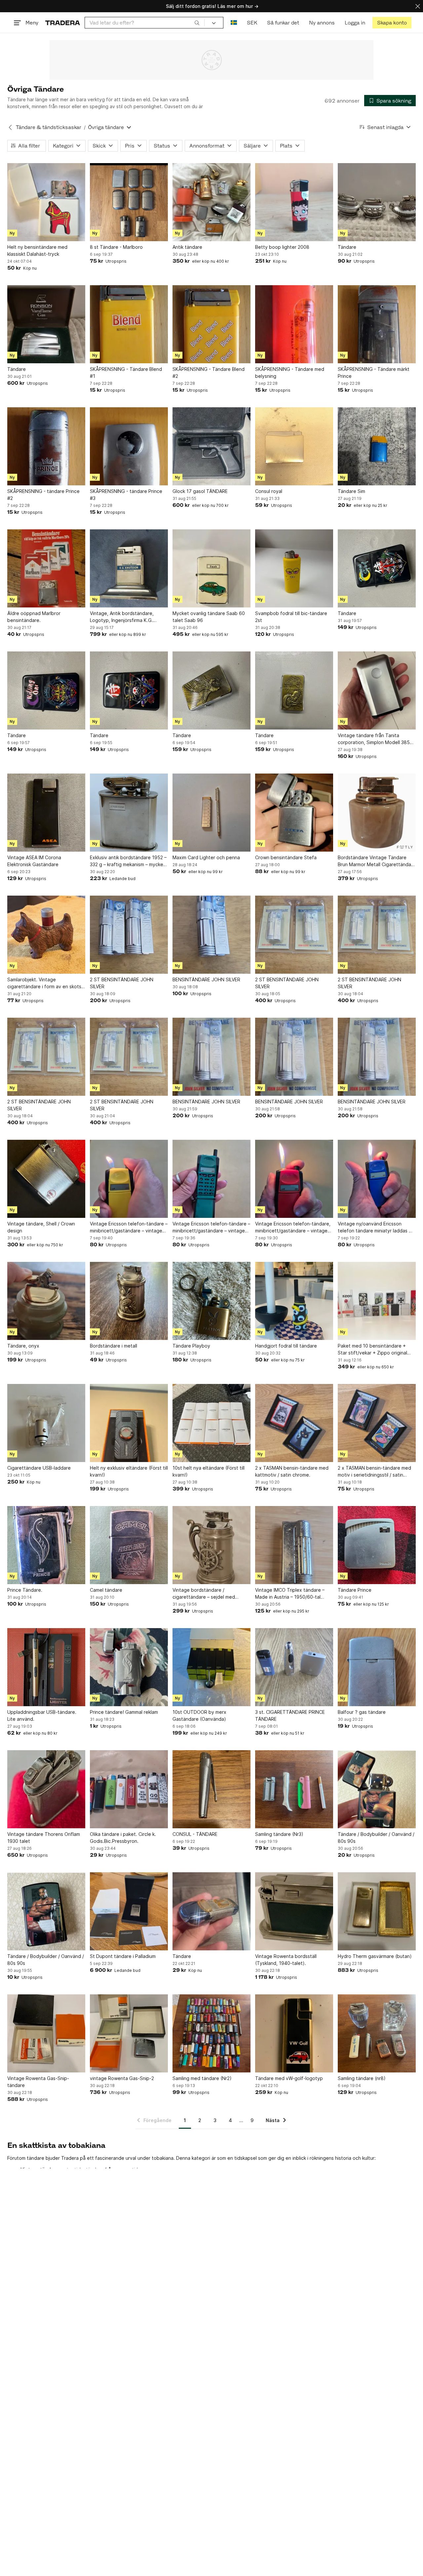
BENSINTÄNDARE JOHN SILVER (206, 979)
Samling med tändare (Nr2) (202, 2078)
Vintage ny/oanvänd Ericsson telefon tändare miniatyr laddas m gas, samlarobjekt (375, 1227)
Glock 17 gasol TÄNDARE (200, 491)
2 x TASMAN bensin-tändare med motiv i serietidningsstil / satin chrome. (374, 1472)
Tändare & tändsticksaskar (49, 127)
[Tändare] (377, 202)
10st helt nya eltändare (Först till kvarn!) (209, 1471)
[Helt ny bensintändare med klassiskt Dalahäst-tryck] (46, 202)
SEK (252, 23)
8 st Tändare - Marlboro (116, 247)
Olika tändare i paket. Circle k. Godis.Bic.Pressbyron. (123, 1838)
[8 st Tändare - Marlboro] (129, 202)
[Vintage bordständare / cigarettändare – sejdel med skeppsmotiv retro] (211, 1545)
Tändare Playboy (191, 1346)
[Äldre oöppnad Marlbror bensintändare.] (46, 568)
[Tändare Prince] (377, 1545)
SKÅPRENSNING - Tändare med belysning (290, 373)
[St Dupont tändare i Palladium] (129, 1911)
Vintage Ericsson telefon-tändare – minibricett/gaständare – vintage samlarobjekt (129, 1227)
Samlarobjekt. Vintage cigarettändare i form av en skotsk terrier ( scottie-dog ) (45, 983)
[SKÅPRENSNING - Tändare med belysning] (294, 324)
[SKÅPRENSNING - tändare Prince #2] (46, 446)
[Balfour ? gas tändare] (377, 1667)
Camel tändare (106, 1590)
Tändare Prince (355, 1590)
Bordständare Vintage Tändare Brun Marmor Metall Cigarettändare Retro (377, 861)
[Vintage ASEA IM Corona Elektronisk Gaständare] (46, 813)
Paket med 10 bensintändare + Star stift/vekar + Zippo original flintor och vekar (372, 1350)
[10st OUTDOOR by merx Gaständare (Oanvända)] (211, 1667)
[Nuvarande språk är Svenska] (234, 23)
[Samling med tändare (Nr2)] (211, 2033)
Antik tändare (187, 247)
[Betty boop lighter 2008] (294, 202)
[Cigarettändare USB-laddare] (46, 1423)
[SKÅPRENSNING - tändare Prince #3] (129, 446)
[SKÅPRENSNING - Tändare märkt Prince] (377, 324)
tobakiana (163, 2158)
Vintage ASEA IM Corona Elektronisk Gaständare (34, 861)
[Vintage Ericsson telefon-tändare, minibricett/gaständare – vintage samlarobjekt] (294, 1179)
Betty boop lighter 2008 (282, 247)
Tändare (347, 247)
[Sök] (197, 22)
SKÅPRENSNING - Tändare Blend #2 (209, 373)
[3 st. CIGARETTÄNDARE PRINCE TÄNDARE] (294, 1667)
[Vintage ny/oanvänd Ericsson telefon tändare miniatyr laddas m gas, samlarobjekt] (377, 1179)
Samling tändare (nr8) (362, 2078)
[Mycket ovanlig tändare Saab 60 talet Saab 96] (211, 568)
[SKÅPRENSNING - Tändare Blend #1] (129, 324)
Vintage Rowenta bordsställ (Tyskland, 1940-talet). (286, 1960)
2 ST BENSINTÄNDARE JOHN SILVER (122, 983)
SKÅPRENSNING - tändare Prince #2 (43, 495)
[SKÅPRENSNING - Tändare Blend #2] (211, 324)
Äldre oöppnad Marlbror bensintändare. (34, 617)
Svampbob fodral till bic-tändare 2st (291, 617)
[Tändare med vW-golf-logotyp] (294, 2033)
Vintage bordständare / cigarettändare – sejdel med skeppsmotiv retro (204, 1594)
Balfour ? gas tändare (362, 1712)
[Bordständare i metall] (129, 1301)
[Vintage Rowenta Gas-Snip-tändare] (46, 2033)
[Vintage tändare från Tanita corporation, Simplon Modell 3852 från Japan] (377, 690)
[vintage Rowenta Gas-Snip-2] (129, 2033)
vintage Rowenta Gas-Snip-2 (122, 2078)
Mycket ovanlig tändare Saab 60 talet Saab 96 (209, 617)
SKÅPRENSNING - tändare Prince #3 (126, 495)
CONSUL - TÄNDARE (195, 1834)
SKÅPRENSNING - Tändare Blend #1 (126, 373)
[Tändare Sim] (377, 446)
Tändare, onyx (23, 1346)
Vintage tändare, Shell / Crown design (41, 1227)
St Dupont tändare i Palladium (123, 1956)
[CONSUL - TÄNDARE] (211, 1789)
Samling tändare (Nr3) (279, 1834)
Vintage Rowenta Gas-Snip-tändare (38, 2082)
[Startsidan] (63, 23)
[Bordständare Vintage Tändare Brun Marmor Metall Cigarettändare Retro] (377, 813)
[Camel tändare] (129, 1545)
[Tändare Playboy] (211, 1301)
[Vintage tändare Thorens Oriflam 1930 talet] (46, 1789)
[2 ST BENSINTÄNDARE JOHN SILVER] (129, 935)
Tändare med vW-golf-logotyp (289, 2078)
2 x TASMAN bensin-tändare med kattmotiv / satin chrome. (292, 1471)
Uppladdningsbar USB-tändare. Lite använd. (42, 1715)
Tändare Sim (351, 491)
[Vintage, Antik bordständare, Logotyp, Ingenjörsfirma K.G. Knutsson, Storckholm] (129, 568)
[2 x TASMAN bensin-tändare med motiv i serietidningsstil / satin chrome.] (377, 1423)
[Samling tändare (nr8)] (377, 2033)
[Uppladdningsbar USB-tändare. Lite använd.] (46, 1667)
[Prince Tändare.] (46, 1545)
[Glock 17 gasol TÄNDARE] (211, 446)
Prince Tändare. (25, 1590)
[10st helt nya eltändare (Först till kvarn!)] (211, 1423)
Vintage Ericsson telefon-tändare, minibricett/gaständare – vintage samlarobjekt (293, 1227)
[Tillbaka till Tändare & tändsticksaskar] (10, 127)
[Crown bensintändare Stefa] (294, 813)
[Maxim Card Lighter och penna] (211, 813)
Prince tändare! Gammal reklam (124, 1712)
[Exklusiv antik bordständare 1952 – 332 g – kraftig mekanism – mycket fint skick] (129, 813)
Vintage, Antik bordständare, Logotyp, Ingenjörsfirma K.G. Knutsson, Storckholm (122, 617)
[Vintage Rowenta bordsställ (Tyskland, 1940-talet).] (294, 1911)
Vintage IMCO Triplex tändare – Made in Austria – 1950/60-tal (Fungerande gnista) (290, 1594)
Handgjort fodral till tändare (286, 1346)
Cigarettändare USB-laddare (39, 1468)
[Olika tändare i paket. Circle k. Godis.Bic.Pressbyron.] (129, 1789)
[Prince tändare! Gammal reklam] (129, 1667)
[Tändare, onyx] (46, 1301)
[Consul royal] (294, 446)
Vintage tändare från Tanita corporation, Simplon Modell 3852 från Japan (375, 739)
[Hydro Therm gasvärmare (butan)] (377, 1911)
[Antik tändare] (211, 202)
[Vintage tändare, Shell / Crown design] (46, 1179)
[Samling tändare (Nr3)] (294, 1789)
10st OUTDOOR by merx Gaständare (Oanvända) (199, 1715)
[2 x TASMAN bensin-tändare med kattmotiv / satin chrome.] (294, 1423)
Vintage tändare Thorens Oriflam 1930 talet (44, 1838)
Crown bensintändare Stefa (286, 857)
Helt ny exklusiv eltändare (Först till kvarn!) (129, 1471)
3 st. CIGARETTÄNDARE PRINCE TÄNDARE (290, 1715)
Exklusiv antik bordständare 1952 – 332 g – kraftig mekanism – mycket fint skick (128, 861)
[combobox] (145, 23)
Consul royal (269, 491)
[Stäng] (418, 6)
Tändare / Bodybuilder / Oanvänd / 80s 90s (376, 1838)
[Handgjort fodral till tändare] (294, 1301)
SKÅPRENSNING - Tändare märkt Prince (374, 373)
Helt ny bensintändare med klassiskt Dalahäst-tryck (37, 250)
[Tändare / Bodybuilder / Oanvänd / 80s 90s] (377, 1789)
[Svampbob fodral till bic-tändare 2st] (294, 568)
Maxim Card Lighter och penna (206, 857)
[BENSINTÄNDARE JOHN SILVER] (211, 935)
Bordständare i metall (114, 1346)
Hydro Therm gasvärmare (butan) (375, 1956)
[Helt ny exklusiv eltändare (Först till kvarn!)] (129, 1423)
